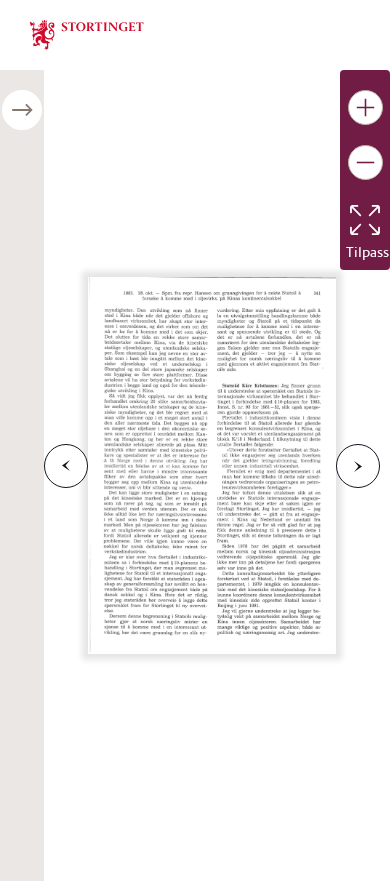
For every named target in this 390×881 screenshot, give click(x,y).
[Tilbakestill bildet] (365, 220)
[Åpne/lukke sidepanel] (22, 110)
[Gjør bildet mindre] (365, 162)
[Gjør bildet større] (365, 107)
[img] (87, 33)
